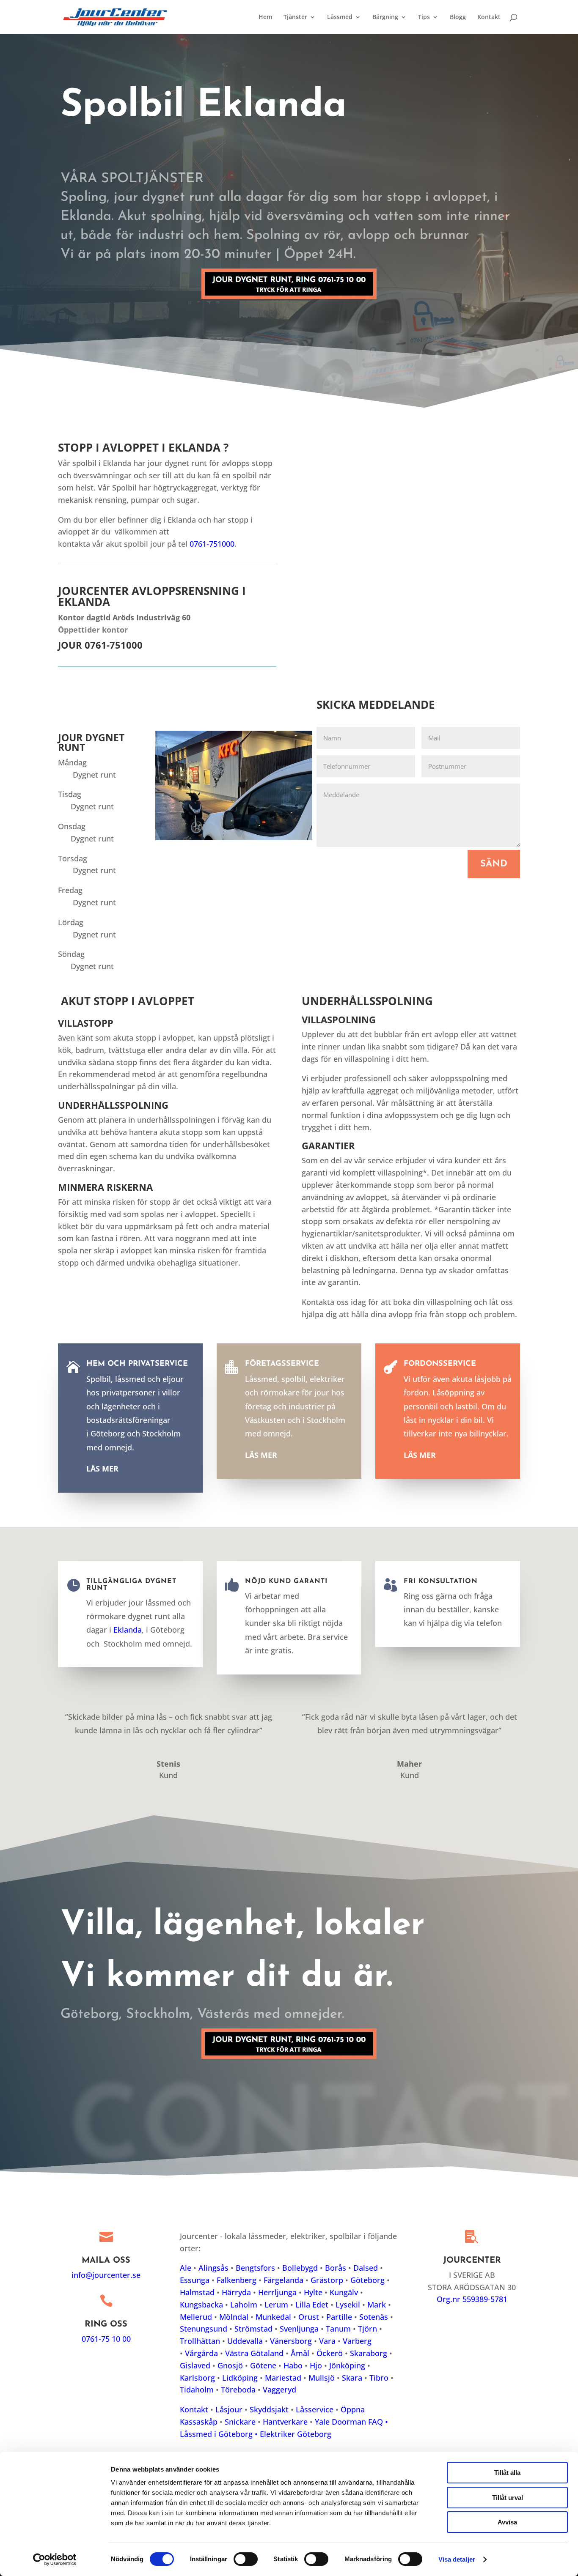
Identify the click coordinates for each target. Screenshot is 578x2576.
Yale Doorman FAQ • (351, 2422)
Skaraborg (369, 2353)
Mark (377, 2305)
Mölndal (234, 2317)
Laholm (244, 2305)
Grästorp (327, 2280)
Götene (263, 2365)
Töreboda (238, 2390)
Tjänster (295, 17)
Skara (352, 2378)
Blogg (458, 17)
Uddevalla (245, 2341)
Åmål (300, 2353)
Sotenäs (374, 2317)
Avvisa (507, 2522)
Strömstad (253, 2329)
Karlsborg (197, 2378)
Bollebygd (300, 2268)
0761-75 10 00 (106, 2339)
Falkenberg (237, 2280)
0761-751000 (212, 544)
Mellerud (196, 2317)
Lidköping (240, 2378)
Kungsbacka (201, 2305)
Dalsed (366, 2268)
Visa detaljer (457, 2559)
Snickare (240, 2422)
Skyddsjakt (269, 2409)
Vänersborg (291, 2341)
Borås (336, 2268)
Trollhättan (200, 2341)
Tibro (379, 2378)
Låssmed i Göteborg (217, 2434)
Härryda (236, 2292)
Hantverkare (285, 2422)
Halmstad (197, 2292)
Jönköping (347, 2365)
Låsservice (315, 2409)
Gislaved (195, 2365)
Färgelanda (283, 2280)
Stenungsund (204, 2329)
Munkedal (273, 2317)
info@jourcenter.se (106, 2275)
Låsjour (229, 2409)
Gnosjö (230, 2365)
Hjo (316, 2365)
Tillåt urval (508, 2498)
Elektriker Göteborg (296, 2434)
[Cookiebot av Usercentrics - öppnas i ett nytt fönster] (55, 2560)
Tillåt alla (507, 2473)
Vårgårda (201, 2353)
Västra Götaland (254, 2353)
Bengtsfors (255, 2268)
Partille (339, 2317)
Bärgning (385, 17)
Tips (424, 17)
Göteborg (367, 2280)
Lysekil (348, 2305)
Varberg (357, 2341)
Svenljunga (299, 2329)
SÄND (494, 864)
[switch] (246, 2559)
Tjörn (367, 2329)
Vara (327, 2341)
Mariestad (283, 2378)
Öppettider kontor (93, 630)
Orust (309, 2317)
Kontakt (489, 17)
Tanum (338, 2329)
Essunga (195, 2280)
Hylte (313, 2292)
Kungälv (344, 2292)
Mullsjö (322, 2378)
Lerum (276, 2305)
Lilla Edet (312, 2305)
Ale (186, 2268)
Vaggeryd (279, 2390)
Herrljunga (277, 2292)
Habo (293, 2365)
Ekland (125, 1630)
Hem (265, 17)
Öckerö (330, 2353)
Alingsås (213, 2268)
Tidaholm (197, 2390)
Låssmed (340, 17)
